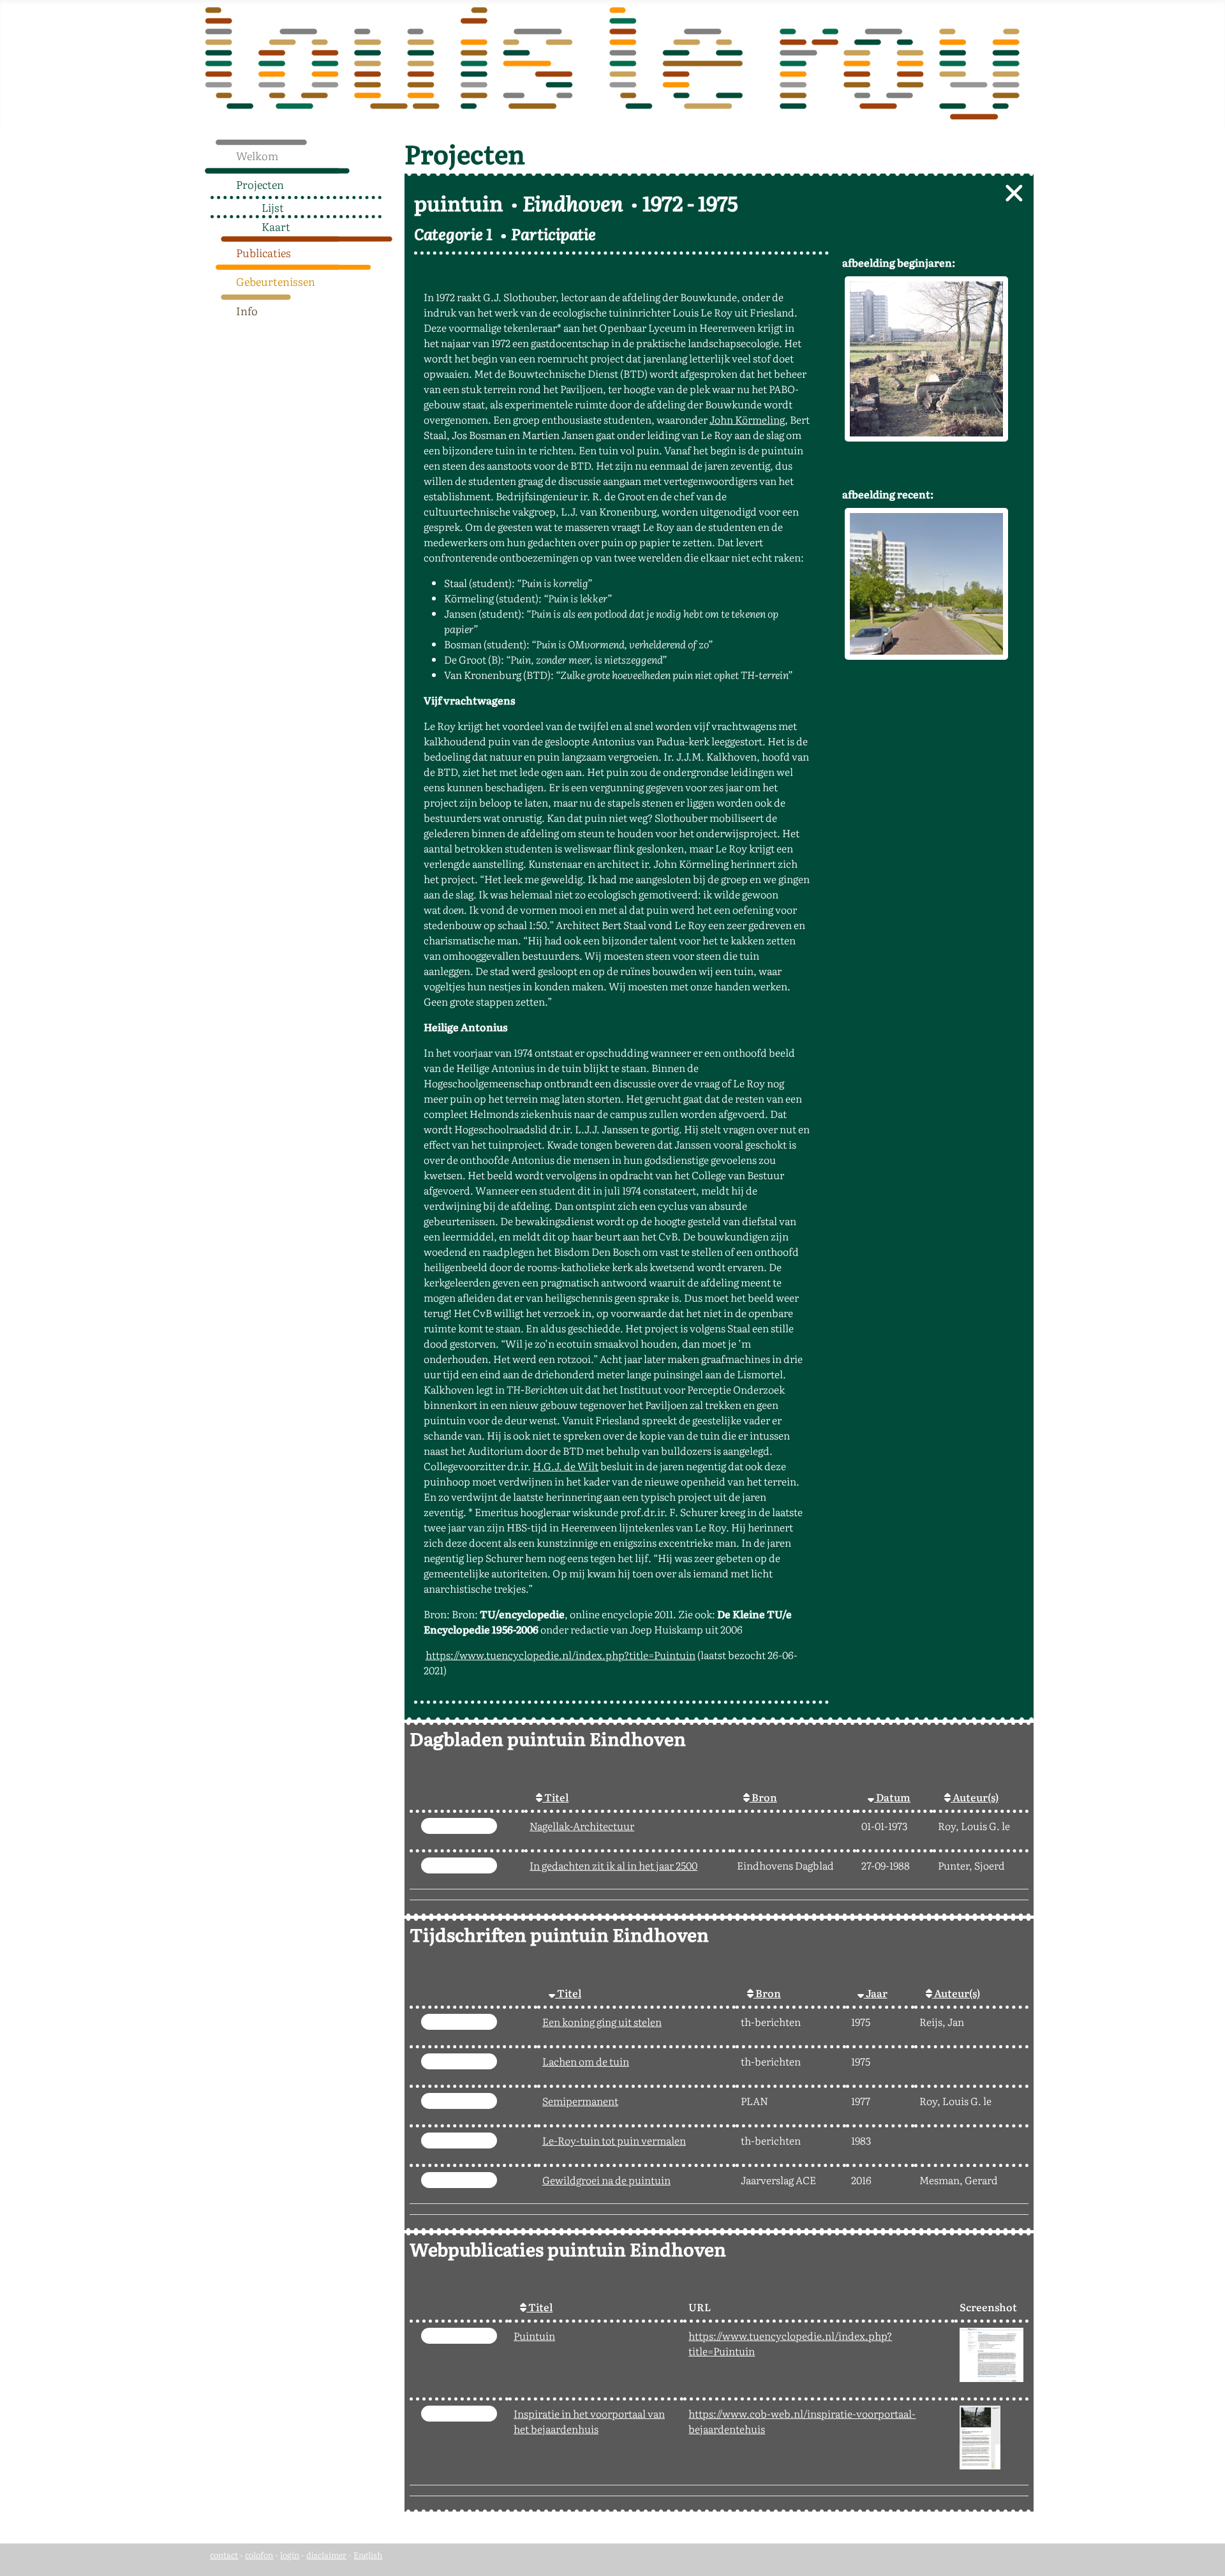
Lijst (273, 207)
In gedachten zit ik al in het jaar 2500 (613, 1865)
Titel (555, 1797)
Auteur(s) (975, 1797)
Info (247, 310)
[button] (388, 181)
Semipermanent (580, 2101)
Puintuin (534, 2335)
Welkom (257, 155)
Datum (892, 1797)
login (290, 2555)
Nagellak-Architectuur (582, 1826)
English (368, 2555)
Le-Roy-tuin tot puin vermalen (614, 2140)
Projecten (260, 184)
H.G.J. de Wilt (566, 1466)
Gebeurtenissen (276, 281)
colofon (259, 2555)
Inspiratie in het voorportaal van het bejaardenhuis (589, 2421)
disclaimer (326, 2555)
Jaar (876, 1993)
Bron (763, 1797)
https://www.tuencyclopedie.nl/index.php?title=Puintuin (561, 1655)
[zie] (459, 1826)
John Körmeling (747, 419)
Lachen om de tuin (586, 2061)
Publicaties (264, 252)
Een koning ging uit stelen (602, 2021)
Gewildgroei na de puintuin (606, 2180)
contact (224, 2555)
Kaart (276, 226)
